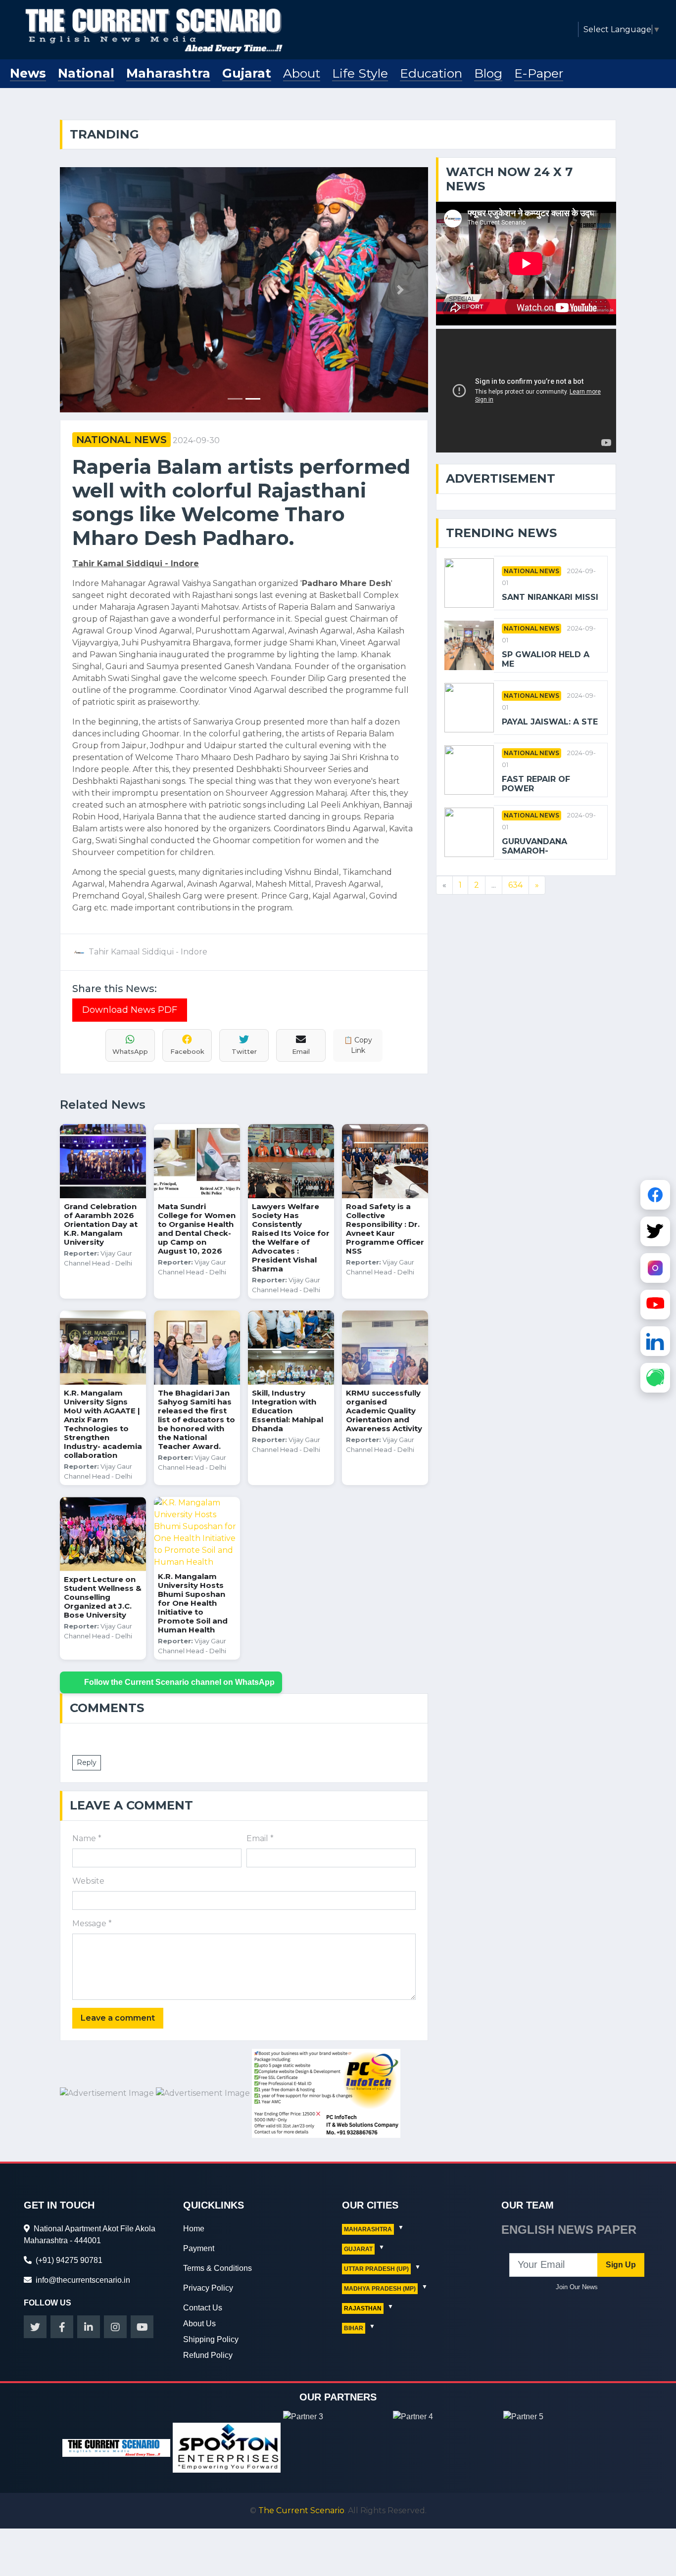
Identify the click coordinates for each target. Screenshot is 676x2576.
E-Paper (539, 73)
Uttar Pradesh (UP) (376, 2269)
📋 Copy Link (358, 1045)
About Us (199, 2324)
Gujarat (247, 73)
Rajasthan (363, 2308)
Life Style (360, 73)
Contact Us (203, 2308)
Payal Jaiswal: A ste (550, 722)
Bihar (354, 2328)
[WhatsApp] (655, 1379)
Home (194, 2229)
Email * (260, 1838)
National (86, 73)
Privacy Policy (208, 2288)
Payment (199, 2248)
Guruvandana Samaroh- (534, 846)
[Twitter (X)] (655, 1233)
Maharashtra (168, 73)
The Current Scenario (301, 2510)
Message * (92, 1923)
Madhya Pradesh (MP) (380, 2289)
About (302, 73)
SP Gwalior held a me (546, 659)
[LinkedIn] (655, 1343)
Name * (87, 1838)
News (28, 73)
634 (515, 885)
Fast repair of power (536, 784)
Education (431, 73)
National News (121, 440)
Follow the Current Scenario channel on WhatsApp (179, 1682)
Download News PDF (130, 1010)
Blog (488, 73)
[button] (88, 290)
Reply (87, 1763)
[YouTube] (655, 1306)
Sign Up (621, 2265)
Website (88, 1881)
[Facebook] (655, 1196)
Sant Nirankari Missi (550, 597)
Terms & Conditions (217, 2268)
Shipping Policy (211, 2339)
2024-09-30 (196, 440)
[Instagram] (655, 1269)
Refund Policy (208, 2355)
